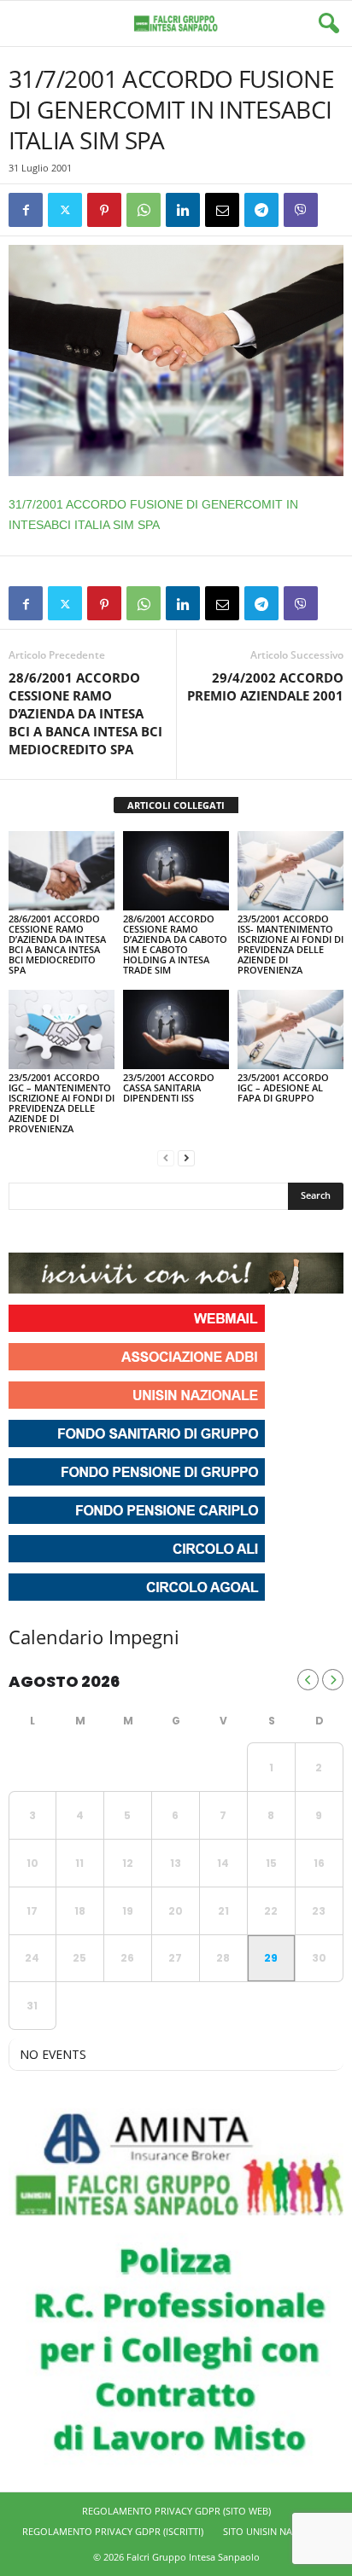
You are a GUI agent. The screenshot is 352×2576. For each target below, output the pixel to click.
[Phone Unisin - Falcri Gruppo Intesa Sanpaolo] (116, 1231)
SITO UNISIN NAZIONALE (277, 2531)
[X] (65, 210)
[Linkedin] (183, 210)
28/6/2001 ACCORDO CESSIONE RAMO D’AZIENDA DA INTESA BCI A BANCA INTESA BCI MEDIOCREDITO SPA (85, 713)
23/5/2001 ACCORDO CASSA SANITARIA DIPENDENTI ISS (169, 1087)
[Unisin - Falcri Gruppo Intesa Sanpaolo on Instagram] (55, 1231)
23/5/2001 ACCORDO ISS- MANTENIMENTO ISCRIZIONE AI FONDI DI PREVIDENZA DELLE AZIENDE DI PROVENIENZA (290, 944)
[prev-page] (166, 1157)
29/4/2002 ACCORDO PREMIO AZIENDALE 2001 (265, 686)
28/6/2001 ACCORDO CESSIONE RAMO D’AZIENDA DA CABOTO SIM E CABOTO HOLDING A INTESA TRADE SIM (175, 944)
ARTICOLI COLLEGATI (176, 805)
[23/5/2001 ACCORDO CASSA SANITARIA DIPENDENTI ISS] (176, 1029)
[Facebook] (26, 210)
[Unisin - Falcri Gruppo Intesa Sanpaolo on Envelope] (148, 1231)
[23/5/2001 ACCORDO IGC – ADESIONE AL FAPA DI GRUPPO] (290, 1029)
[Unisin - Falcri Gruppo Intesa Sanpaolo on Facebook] (24, 1231)
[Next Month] (333, 1680)
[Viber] (301, 210)
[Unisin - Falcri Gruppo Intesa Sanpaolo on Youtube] (85, 1231)
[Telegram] (261, 210)
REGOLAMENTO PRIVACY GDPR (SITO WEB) (176, 2511)
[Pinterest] (104, 210)
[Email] (222, 210)
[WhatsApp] (144, 210)
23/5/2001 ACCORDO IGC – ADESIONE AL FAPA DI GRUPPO (283, 1087)
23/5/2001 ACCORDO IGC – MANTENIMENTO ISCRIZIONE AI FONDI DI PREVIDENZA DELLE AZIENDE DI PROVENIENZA (62, 1103)
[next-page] (186, 1157)
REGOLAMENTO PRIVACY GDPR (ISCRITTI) (113, 2531)
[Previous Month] (308, 1680)
